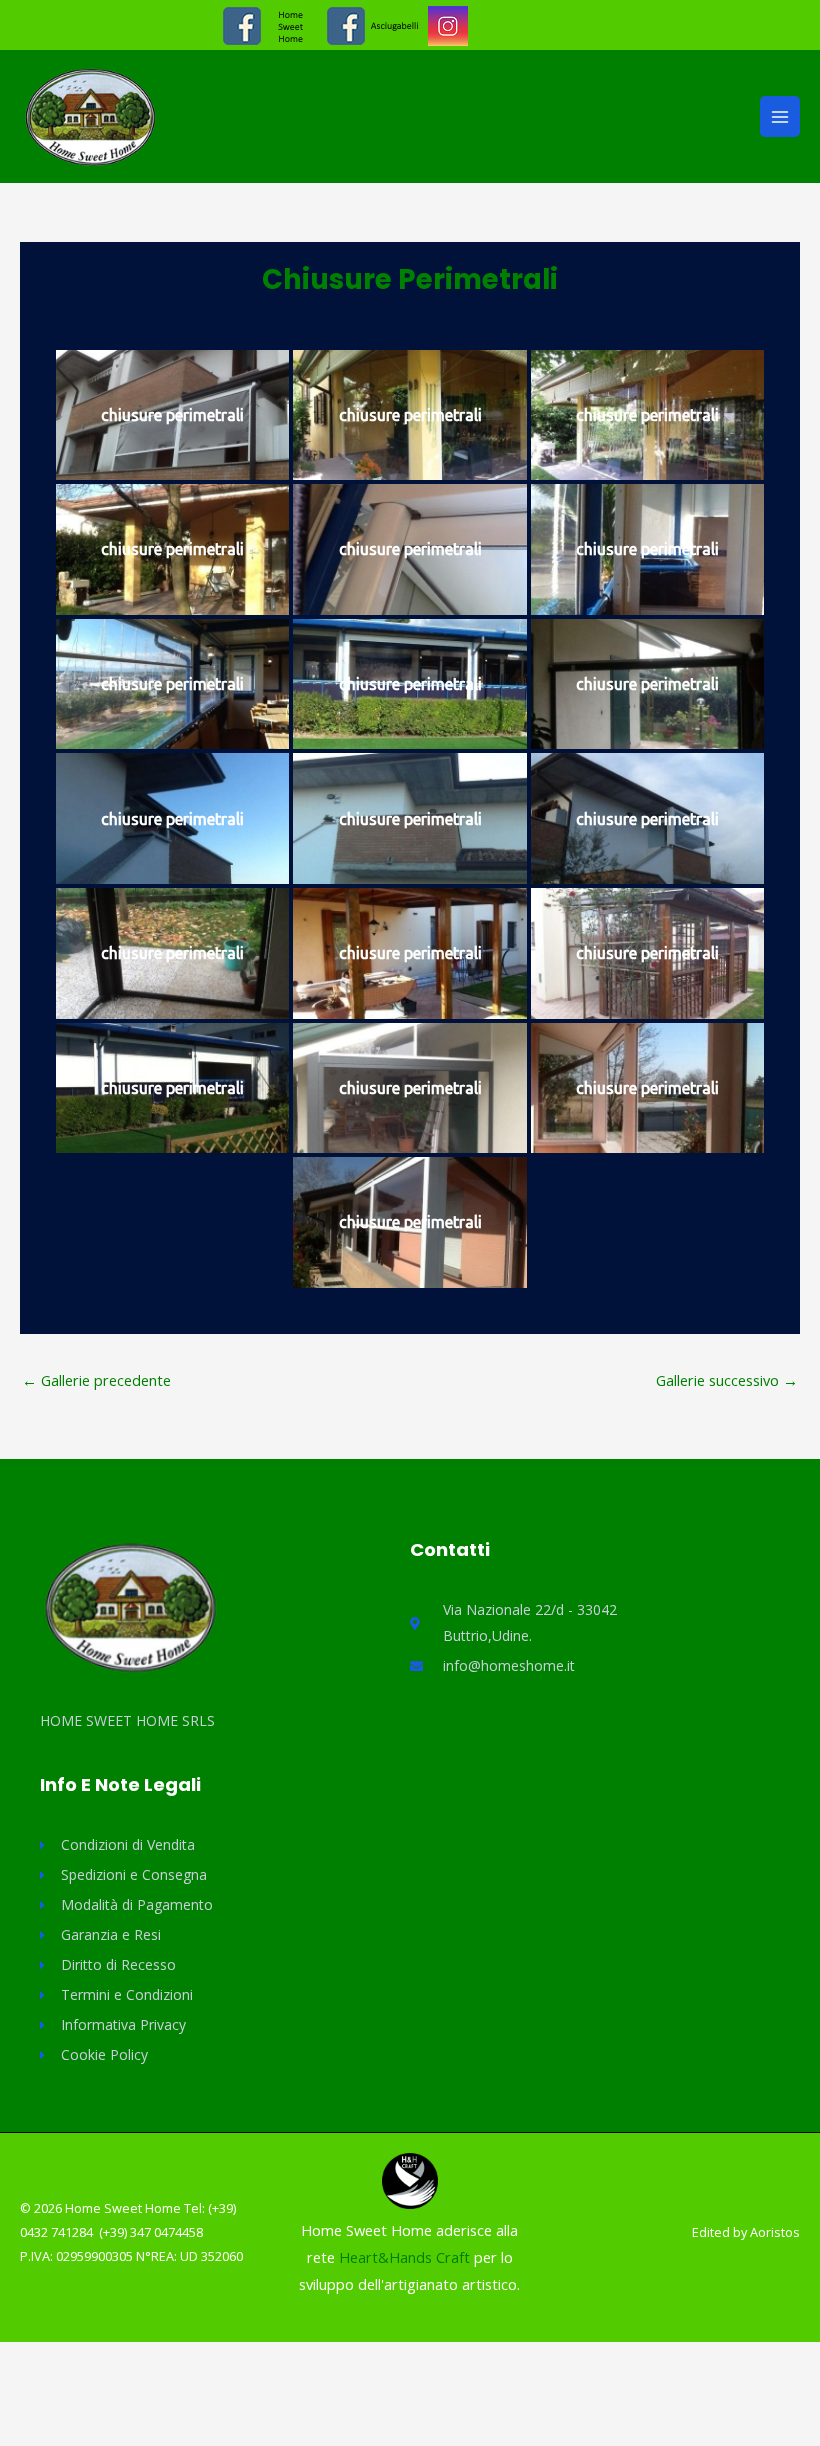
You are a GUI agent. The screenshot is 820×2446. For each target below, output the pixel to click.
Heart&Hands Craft (406, 2257)
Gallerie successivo (727, 1380)
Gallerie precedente (96, 1380)
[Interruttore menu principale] (780, 116)
